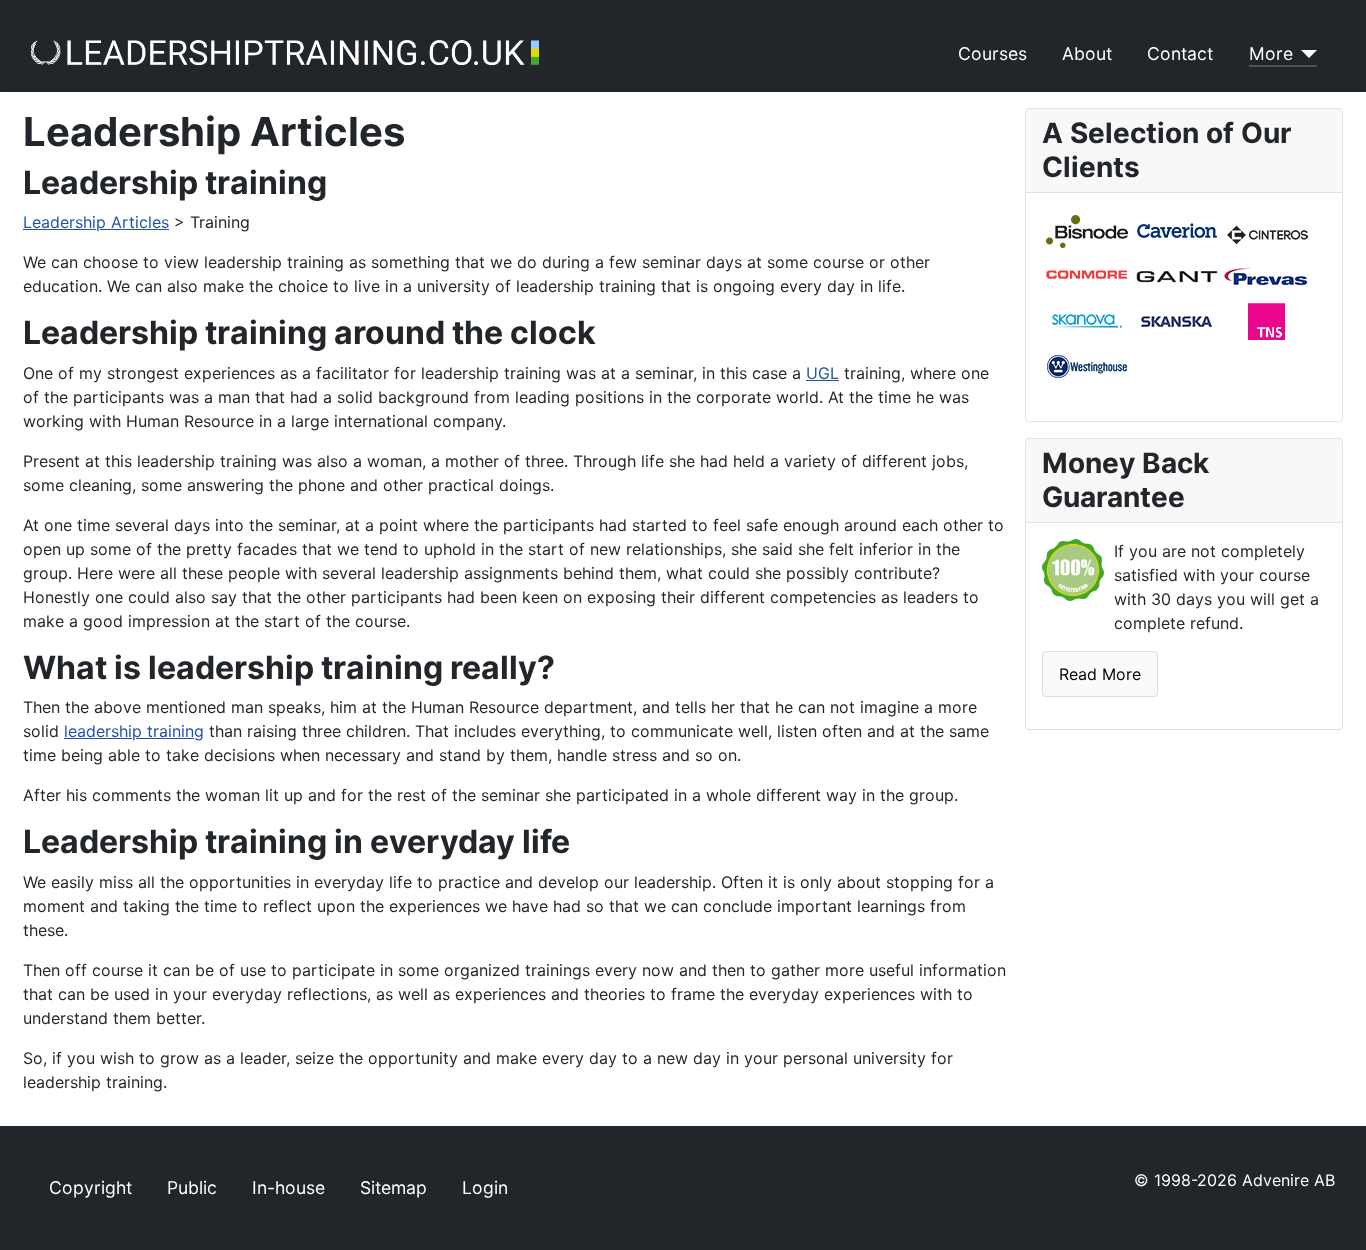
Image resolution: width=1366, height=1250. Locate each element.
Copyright (90, 1187)
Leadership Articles (96, 222)
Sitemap (393, 1187)
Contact (1180, 53)
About (1087, 53)
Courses (992, 53)
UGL (822, 373)
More (1271, 53)
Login (485, 1187)
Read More (1100, 674)
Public (192, 1187)
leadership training (134, 731)
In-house (288, 1187)
